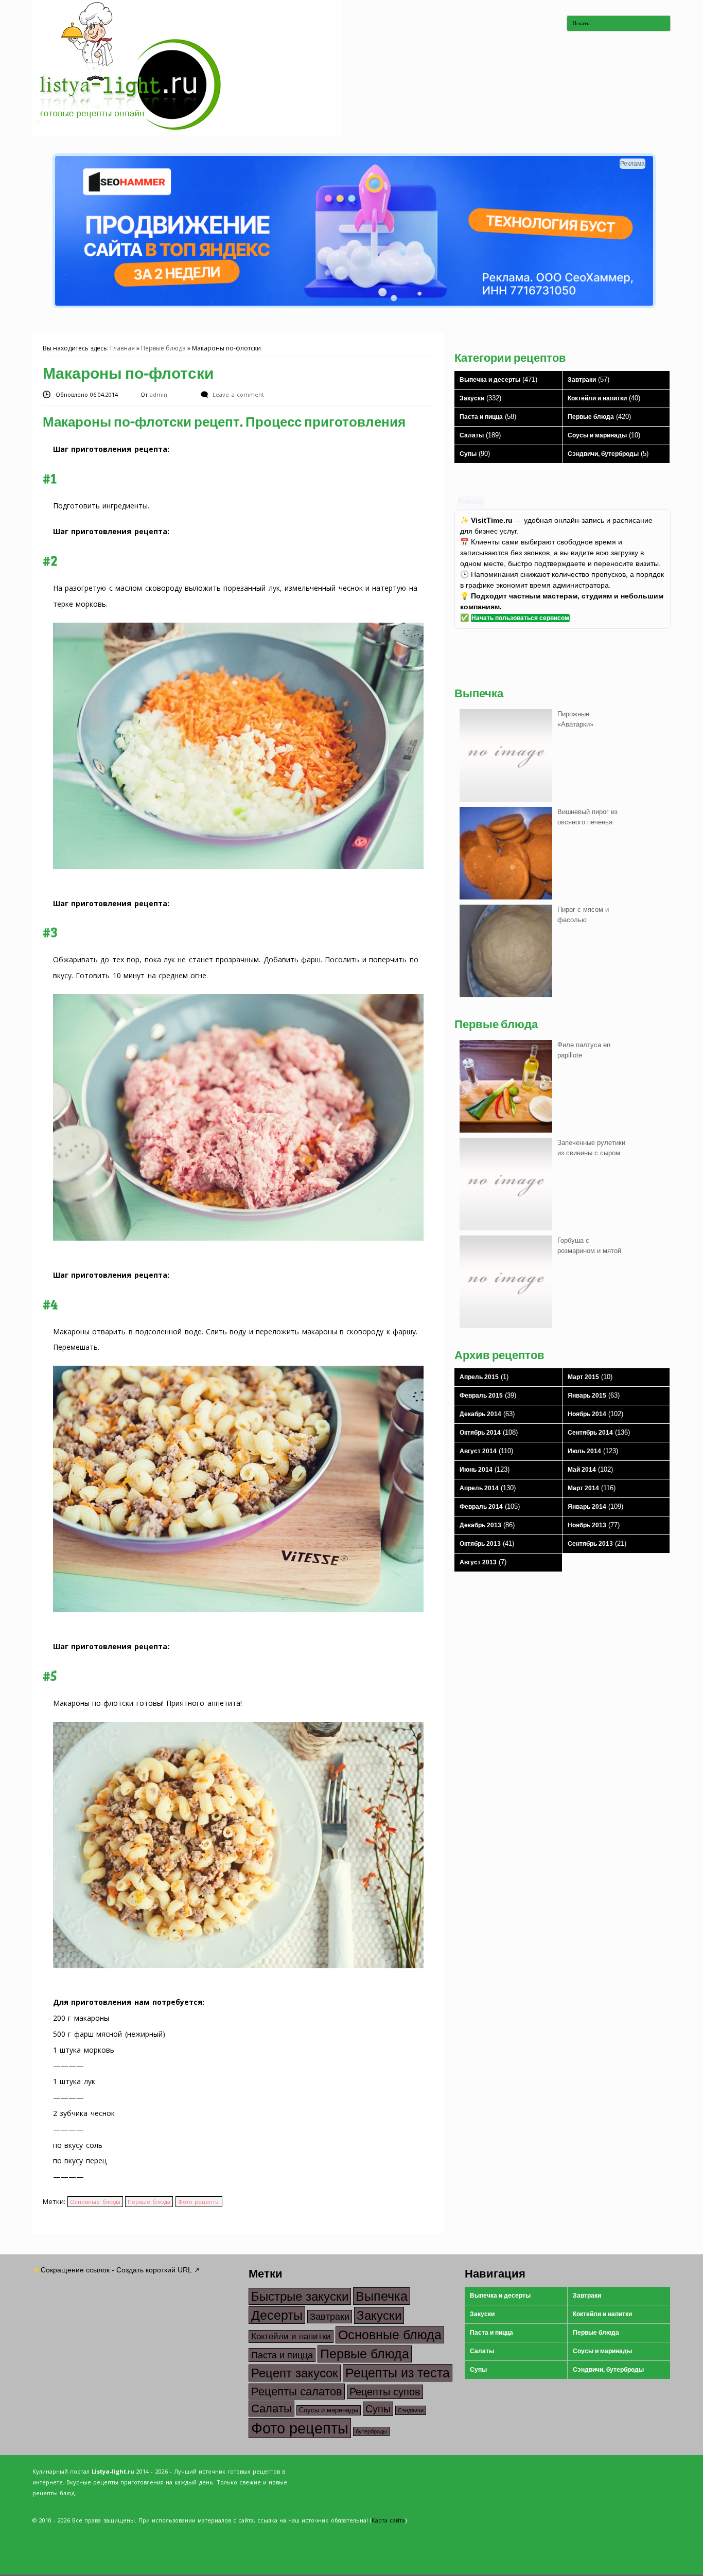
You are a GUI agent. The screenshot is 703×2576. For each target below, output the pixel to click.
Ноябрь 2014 (587, 1414)
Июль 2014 (584, 1451)
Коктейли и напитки (597, 398)
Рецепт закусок (295, 2373)
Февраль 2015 (481, 1396)
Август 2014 (478, 1451)
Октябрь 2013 (480, 1544)
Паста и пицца (481, 417)
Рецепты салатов (297, 2392)
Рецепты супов (385, 2392)
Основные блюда (95, 2202)
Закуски (472, 398)
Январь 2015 (587, 1396)
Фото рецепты (199, 2202)
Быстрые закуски (300, 2296)
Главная (122, 348)
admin (160, 394)
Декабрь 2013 (480, 1525)
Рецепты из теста (398, 2373)
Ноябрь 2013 (587, 1525)
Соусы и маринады (597, 435)
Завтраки (582, 380)
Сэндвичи (411, 2410)
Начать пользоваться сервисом (520, 618)
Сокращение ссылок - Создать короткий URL (116, 2270)
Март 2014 (583, 1488)
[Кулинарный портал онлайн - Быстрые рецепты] (187, 133)
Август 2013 (478, 1562)
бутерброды (371, 2431)
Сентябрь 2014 (590, 1433)
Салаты (472, 435)
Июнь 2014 (476, 1470)
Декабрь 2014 (480, 1414)
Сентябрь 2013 (590, 1544)
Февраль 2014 (481, 1507)
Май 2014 (582, 1470)
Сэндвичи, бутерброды (603, 454)
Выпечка (382, 2296)
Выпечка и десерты (490, 380)
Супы (468, 454)
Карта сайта (388, 2520)
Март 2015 (583, 1377)
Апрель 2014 (479, 1488)
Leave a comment (238, 394)
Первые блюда (163, 348)
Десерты (277, 2315)
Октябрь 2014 (480, 1433)
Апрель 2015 (479, 1377)
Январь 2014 (587, 1507)
